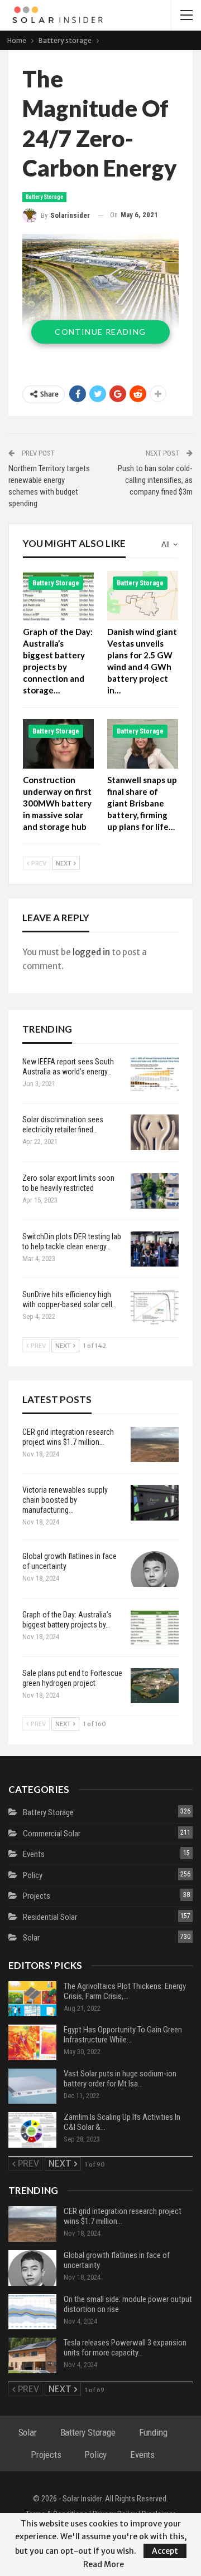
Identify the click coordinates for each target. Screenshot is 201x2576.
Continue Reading (100, 332)
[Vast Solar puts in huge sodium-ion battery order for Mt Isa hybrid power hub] (32, 2086)
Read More (104, 2564)
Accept (165, 2551)
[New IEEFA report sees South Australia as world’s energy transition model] (155, 1074)
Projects (37, 1896)
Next (64, 863)
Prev (38, 863)
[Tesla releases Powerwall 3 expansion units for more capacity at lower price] (32, 2355)
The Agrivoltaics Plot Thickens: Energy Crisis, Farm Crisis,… (125, 1991)
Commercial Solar (52, 1834)
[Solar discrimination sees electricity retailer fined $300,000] (155, 1132)
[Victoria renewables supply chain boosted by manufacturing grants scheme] (155, 1503)
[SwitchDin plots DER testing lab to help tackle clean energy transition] (155, 1249)
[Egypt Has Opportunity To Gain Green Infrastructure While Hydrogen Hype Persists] (32, 2042)
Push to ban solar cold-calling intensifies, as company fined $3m (155, 480)
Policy (33, 1875)
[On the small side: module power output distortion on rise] (32, 2312)
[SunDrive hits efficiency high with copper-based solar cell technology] (155, 1307)
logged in (91, 952)
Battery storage (44, 197)
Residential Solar (50, 1917)
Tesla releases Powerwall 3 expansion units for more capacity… (125, 2348)
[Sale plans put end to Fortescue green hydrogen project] (155, 1686)
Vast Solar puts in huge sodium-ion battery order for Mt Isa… (120, 2079)
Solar (31, 1938)
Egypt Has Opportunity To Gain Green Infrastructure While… (123, 2035)
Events (34, 1854)
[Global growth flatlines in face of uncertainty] (155, 1569)
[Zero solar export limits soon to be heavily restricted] (155, 1191)
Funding (153, 2432)
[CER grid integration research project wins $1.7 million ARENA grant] (155, 1445)
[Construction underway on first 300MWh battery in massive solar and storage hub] (58, 744)
